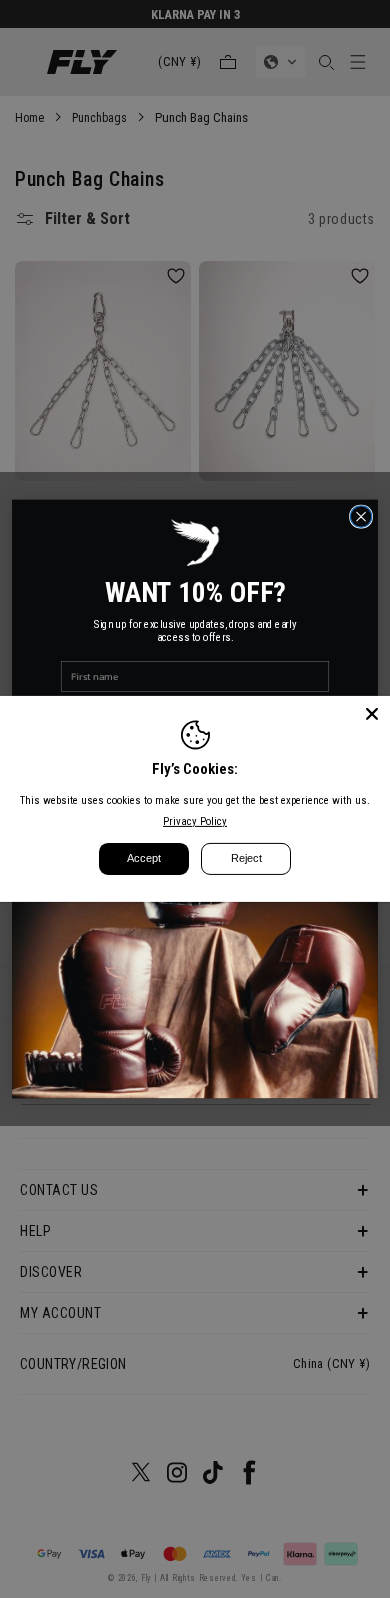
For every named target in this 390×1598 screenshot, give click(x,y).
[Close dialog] (360, 516)
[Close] (372, 714)
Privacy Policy (195, 821)
